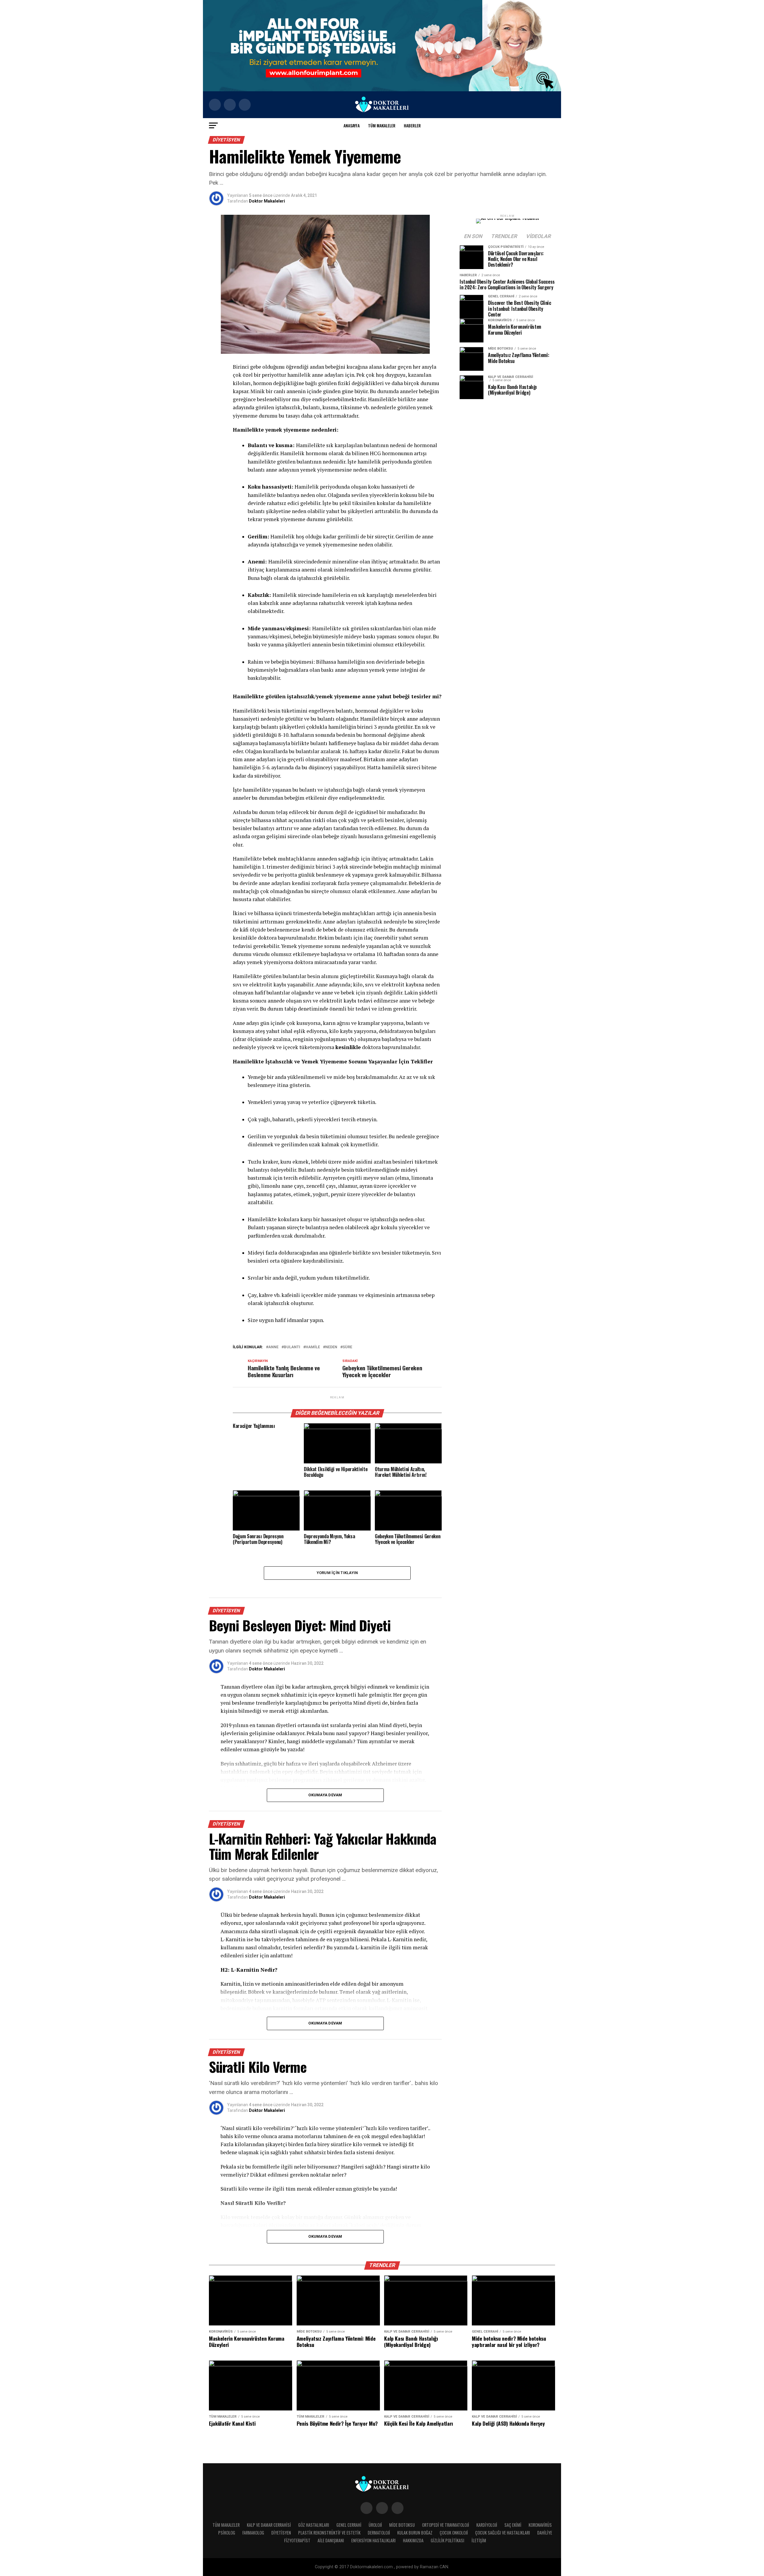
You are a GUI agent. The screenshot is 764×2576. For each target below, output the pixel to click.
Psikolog (227, 2533)
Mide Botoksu (402, 2525)
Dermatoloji (379, 2533)
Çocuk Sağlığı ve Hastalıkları (503, 2533)
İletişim (479, 2540)
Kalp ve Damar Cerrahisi (269, 2525)
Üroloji (375, 2525)
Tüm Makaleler (382, 125)
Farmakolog (253, 2533)
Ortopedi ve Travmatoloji (446, 2525)
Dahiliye (545, 2533)
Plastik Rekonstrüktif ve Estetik (329, 2533)
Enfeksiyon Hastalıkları (373, 2540)
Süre (347, 1347)
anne (273, 1347)
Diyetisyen (281, 2533)
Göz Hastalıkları (314, 2525)
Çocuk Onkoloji (454, 2533)
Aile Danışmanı (331, 2540)
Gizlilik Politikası (448, 2540)
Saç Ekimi (513, 2525)
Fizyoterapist (297, 2540)
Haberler (412, 125)
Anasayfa (352, 125)
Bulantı (292, 1347)
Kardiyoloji (487, 2525)
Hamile (313, 1347)
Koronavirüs (540, 2525)
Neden (331, 1347)
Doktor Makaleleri (267, 201)
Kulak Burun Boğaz (415, 2533)
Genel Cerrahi (349, 2525)
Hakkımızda (413, 2540)
